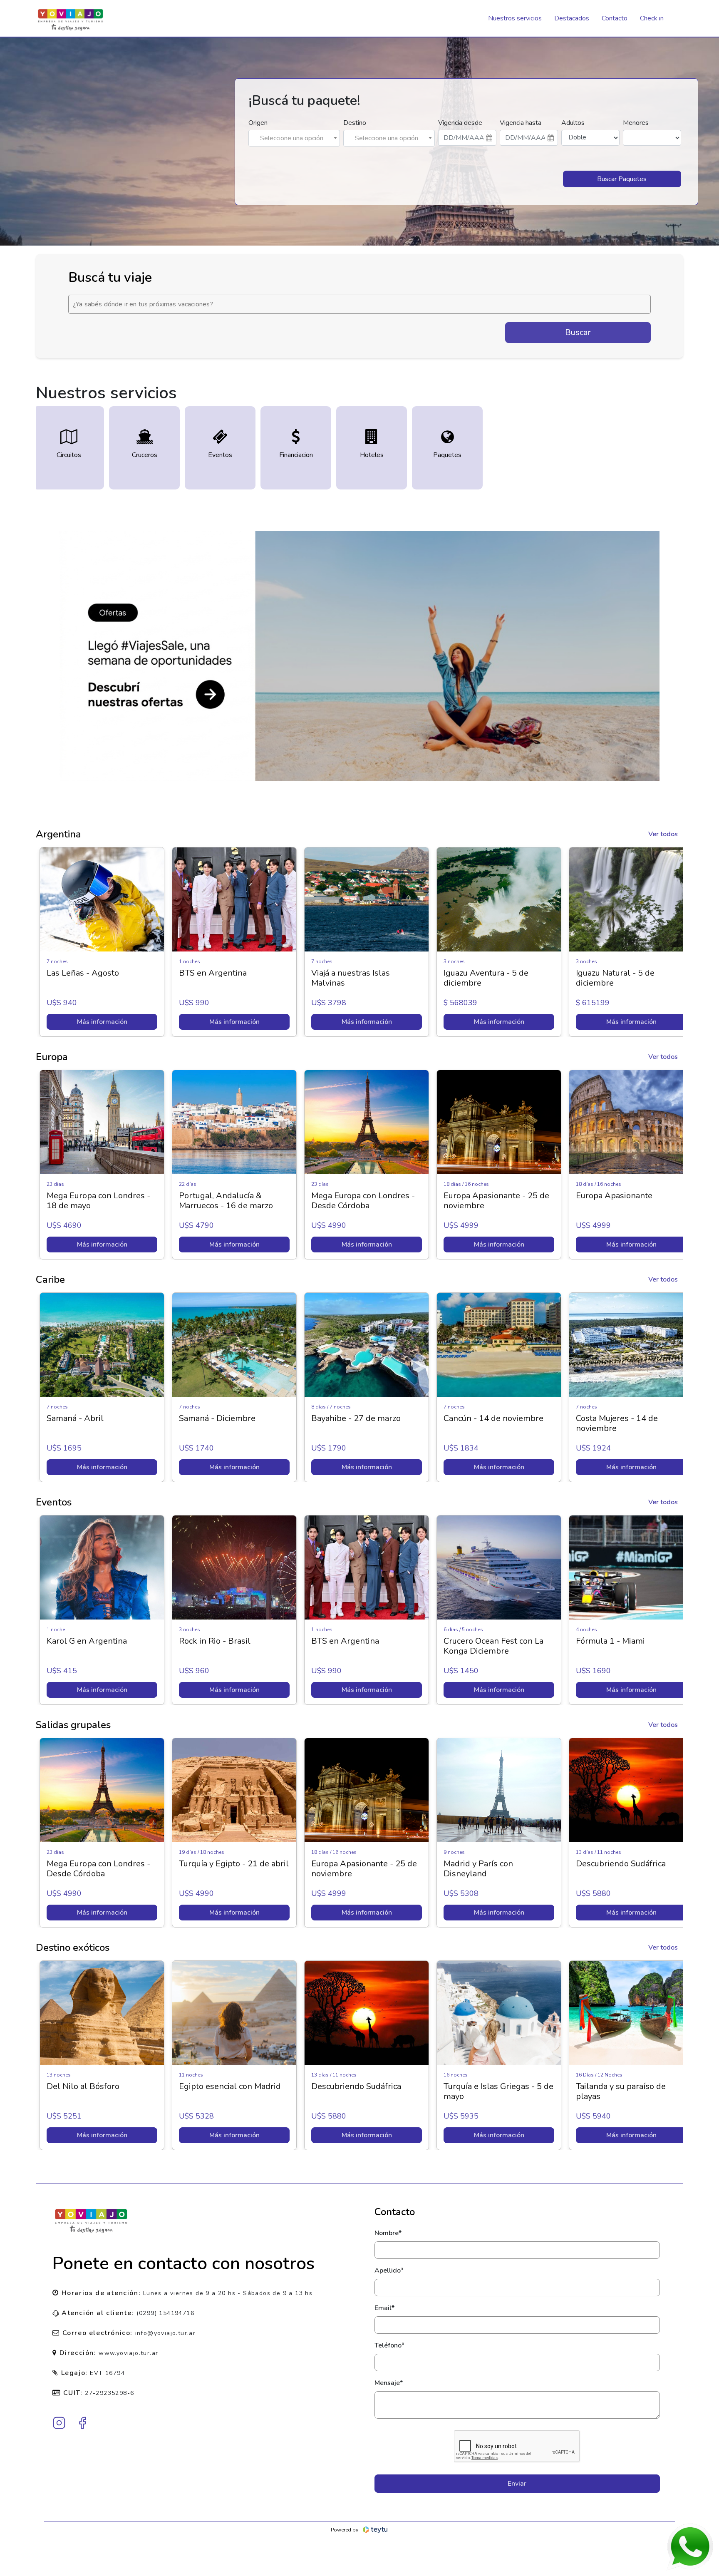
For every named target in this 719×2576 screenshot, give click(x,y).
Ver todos (663, 834)
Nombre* (388, 2233)
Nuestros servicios (515, 18)
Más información (103, 1022)
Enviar (517, 2484)
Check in (652, 18)
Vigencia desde (460, 123)
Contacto (615, 18)
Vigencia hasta (521, 123)
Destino (355, 123)
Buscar (578, 332)
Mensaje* (389, 2383)
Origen (258, 123)
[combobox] (294, 138)
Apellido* (389, 2270)
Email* (384, 2308)
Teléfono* (389, 2345)
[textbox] (294, 138)
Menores (636, 123)
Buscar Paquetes (622, 179)
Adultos (573, 123)
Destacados (572, 18)
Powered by (345, 2530)
